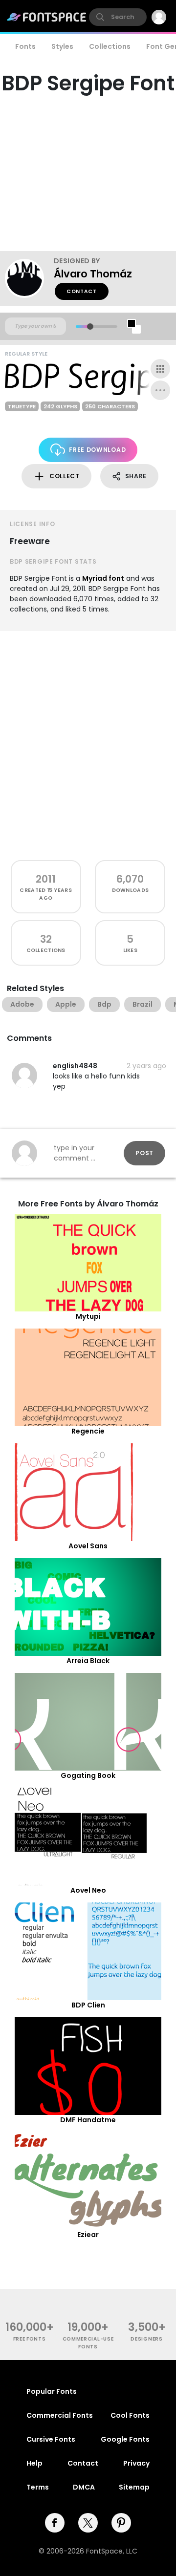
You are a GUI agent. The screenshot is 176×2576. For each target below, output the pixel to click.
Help (34, 2463)
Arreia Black (88, 1661)
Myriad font (103, 578)
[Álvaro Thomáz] (29, 278)
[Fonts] (47, 17)
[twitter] (88, 2523)
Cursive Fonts (51, 2439)
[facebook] (55, 2523)
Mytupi (88, 1316)
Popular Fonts (52, 2391)
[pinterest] (121, 2523)
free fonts (30, 2339)
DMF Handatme (88, 2120)
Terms (38, 2487)
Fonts (25, 46)
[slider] (90, 327)
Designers (146, 2339)
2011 (46, 879)
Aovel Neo (88, 1890)
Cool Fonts (130, 2415)
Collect (65, 476)
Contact (82, 291)
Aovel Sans (88, 1546)
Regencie (88, 1431)
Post (144, 1153)
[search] (118, 17)
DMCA (84, 2487)
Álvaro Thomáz (93, 274)
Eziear (88, 2235)
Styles (62, 46)
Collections (110, 46)
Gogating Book (88, 1775)
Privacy (136, 2463)
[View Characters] (160, 369)
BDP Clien (88, 2005)
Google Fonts (125, 2439)
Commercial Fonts (60, 2415)
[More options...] (160, 390)
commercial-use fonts (88, 2343)
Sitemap (134, 2487)
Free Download (97, 450)
